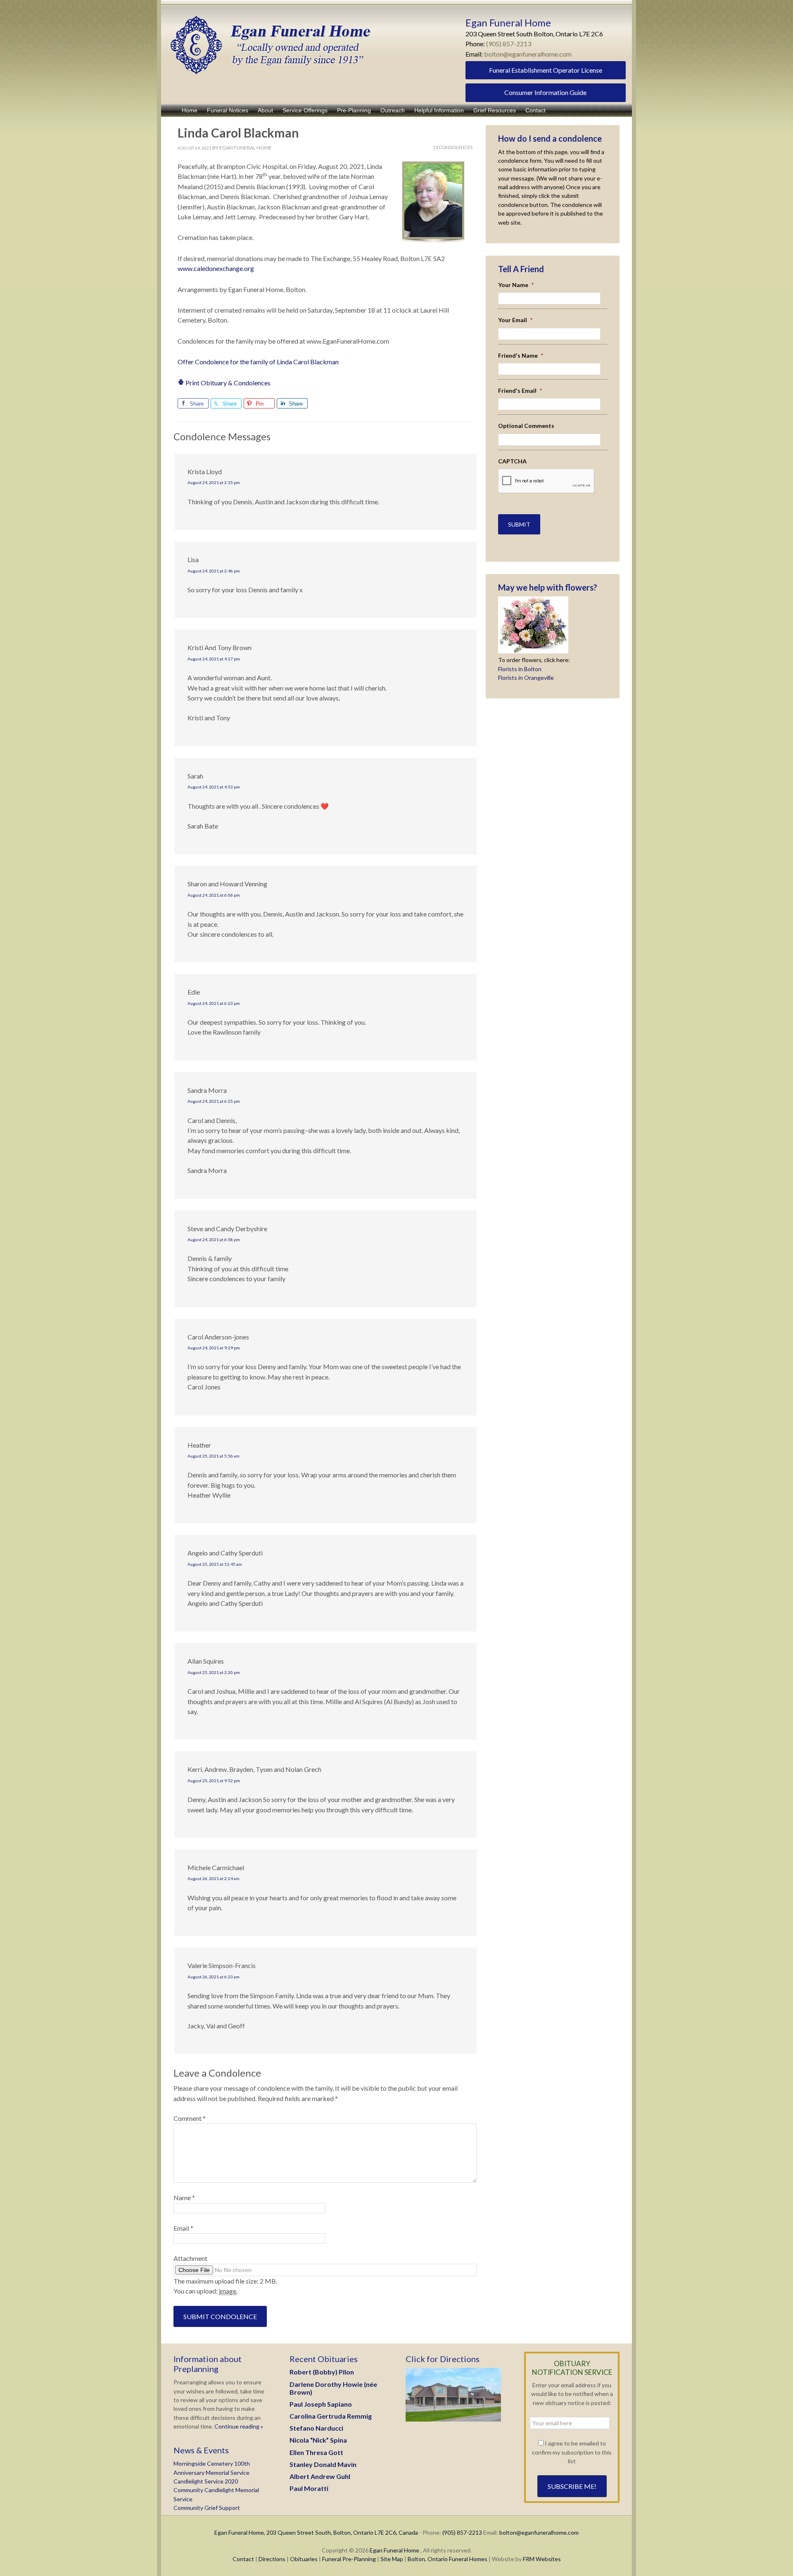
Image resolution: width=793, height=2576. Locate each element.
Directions (272, 2559)
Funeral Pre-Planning (349, 2559)
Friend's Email (520, 391)
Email (183, 2228)
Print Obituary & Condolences (227, 383)
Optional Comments (526, 426)
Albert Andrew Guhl (320, 2476)
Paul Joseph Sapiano (321, 2404)
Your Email (515, 320)
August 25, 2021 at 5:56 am (214, 1456)
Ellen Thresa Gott (316, 2452)
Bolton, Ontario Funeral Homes (448, 2559)
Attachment (190, 2258)
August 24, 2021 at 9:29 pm (214, 1348)
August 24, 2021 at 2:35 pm (214, 482)
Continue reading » (238, 2426)
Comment (190, 2118)
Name (184, 2197)
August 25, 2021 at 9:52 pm (214, 1781)
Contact (243, 2559)
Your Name (516, 285)
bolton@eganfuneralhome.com (528, 54)
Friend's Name (521, 355)
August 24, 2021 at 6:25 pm (214, 1101)
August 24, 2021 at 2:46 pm (214, 571)
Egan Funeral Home (394, 2550)
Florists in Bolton (520, 669)
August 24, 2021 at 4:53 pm (214, 787)
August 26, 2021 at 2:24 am (214, 1878)
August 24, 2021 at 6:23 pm (214, 1003)
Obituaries (304, 2559)
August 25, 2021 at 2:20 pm (214, 1672)
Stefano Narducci (316, 2428)
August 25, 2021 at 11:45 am (215, 1564)
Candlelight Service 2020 (206, 2481)
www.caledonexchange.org (216, 268)
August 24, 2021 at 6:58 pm (214, 1239)
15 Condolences (453, 147)
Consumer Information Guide (545, 92)
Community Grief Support (207, 2508)
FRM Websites (542, 2559)
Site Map (392, 2559)
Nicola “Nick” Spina (318, 2440)
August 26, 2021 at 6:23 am (214, 1977)
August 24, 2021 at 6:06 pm (214, 895)
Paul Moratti (309, 2488)
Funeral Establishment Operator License (546, 70)
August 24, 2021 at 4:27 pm (214, 659)
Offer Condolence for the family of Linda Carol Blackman (258, 362)
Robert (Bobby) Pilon (322, 2372)
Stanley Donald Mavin (323, 2464)
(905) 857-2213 (509, 44)
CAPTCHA (512, 461)
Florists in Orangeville (526, 678)
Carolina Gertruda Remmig (331, 2416)
